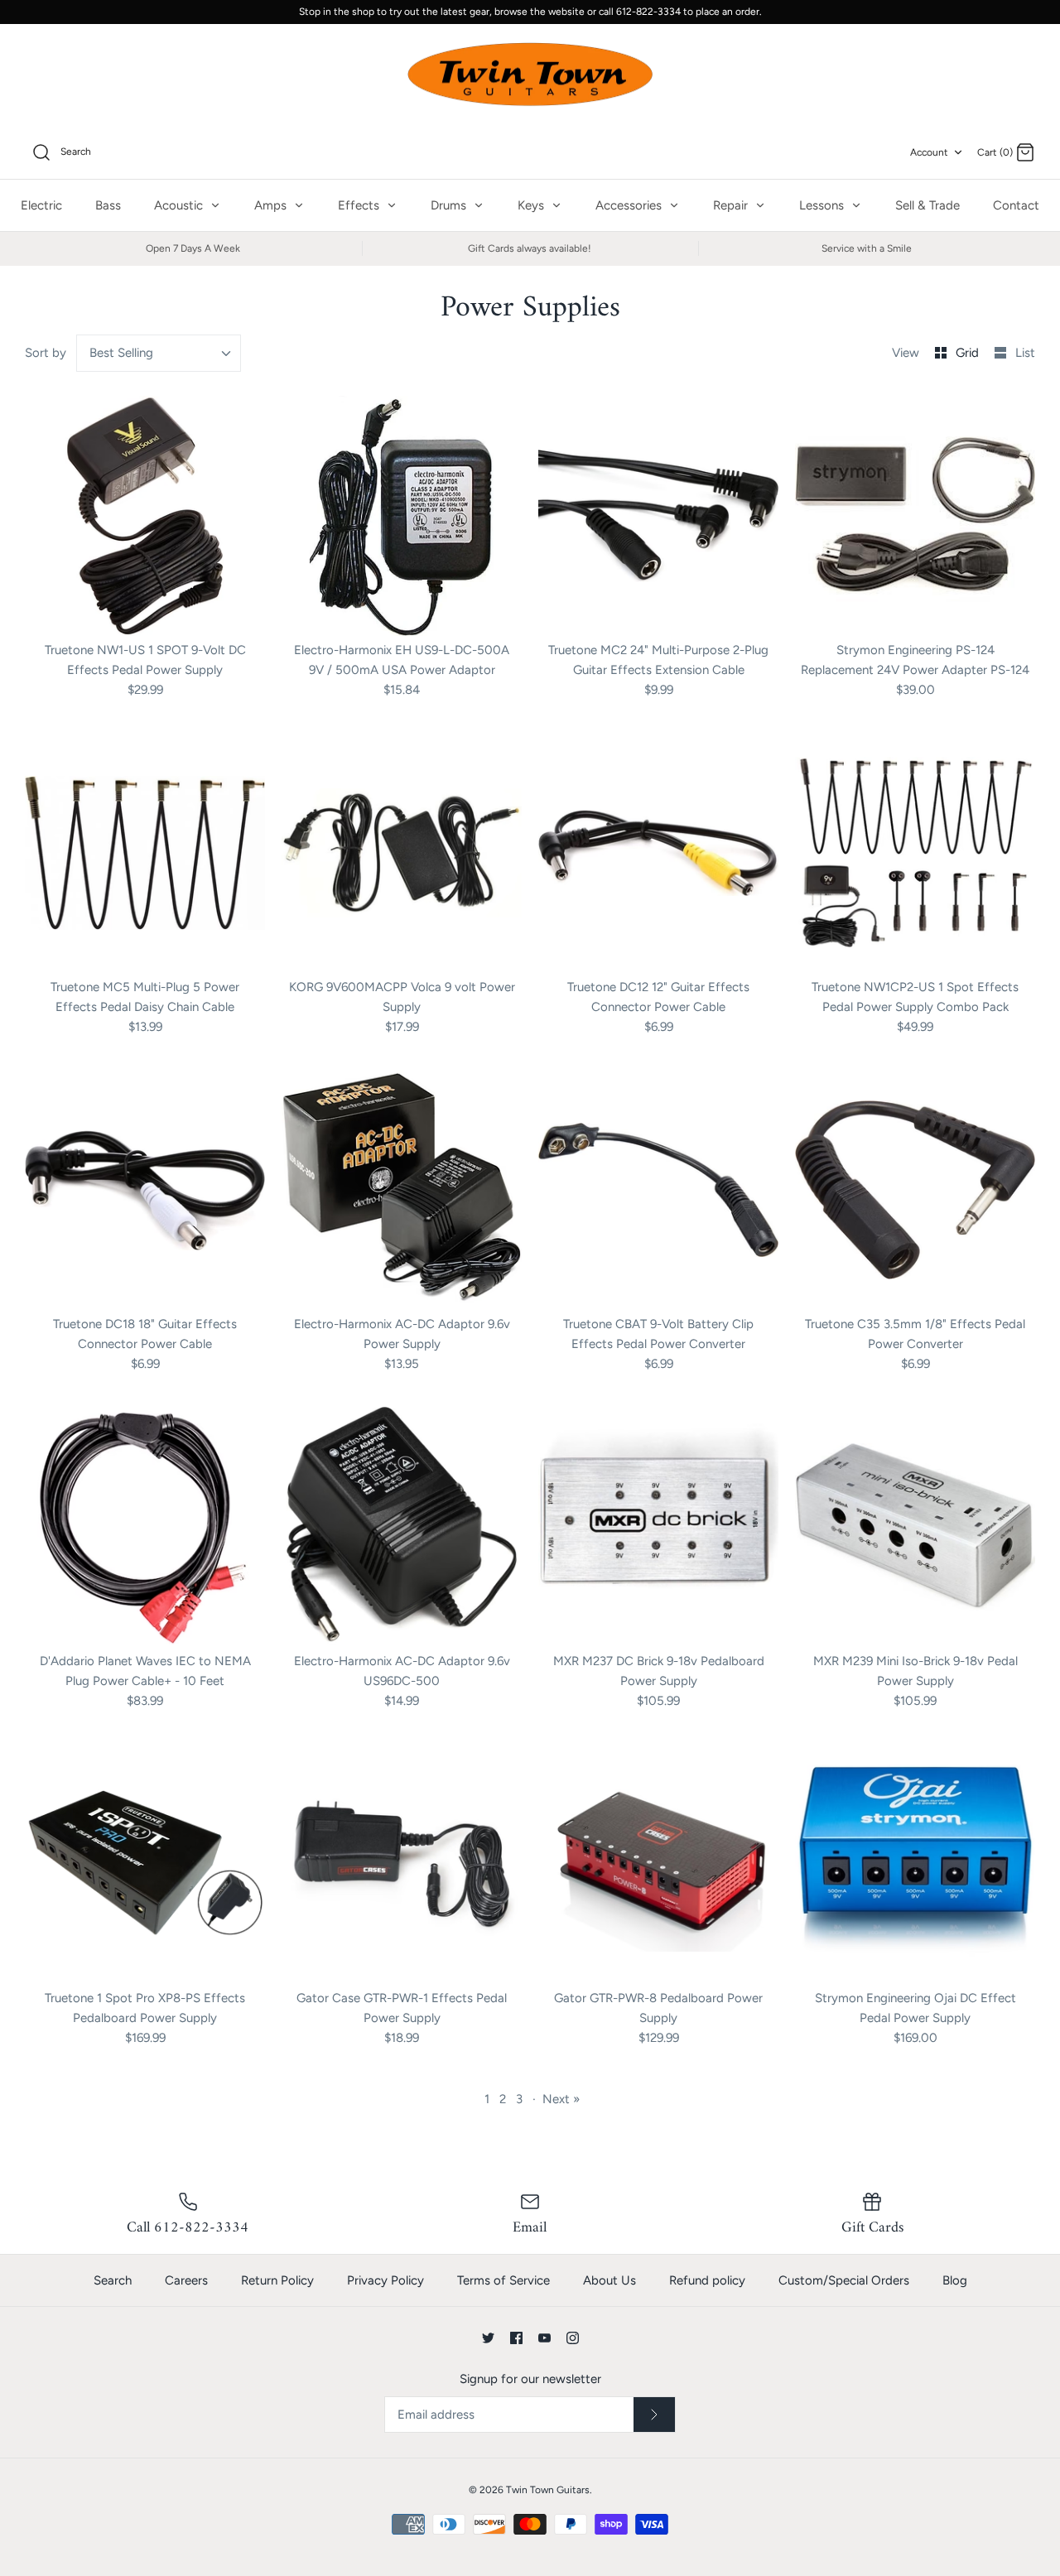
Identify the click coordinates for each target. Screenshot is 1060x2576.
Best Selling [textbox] (121, 353)
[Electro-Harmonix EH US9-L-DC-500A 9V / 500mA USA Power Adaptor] (402, 516)
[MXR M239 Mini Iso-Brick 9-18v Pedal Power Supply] (915, 1527)
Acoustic (180, 205)
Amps (272, 205)
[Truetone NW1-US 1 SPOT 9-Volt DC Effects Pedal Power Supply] (145, 516)
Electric (41, 205)
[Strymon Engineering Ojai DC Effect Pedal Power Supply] (915, 1864)
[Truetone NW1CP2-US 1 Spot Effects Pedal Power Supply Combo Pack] (915, 853)
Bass (108, 205)
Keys (532, 205)
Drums (450, 205)
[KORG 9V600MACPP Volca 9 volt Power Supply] (402, 853)
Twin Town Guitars (548, 2490)
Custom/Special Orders (844, 2280)
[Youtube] (544, 2338)
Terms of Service (503, 2280)
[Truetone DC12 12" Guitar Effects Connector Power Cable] (658, 853)
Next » (561, 2099)
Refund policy (707, 2280)
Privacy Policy (385, 2280)
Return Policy (277, 2280)
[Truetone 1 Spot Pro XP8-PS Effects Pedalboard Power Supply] (145, 1864)
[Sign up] (654, 2415)
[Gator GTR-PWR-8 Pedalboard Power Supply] (658, 1864)
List (1025, 353)
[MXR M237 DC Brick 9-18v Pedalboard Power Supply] (658, 1527)
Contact (1016, 205)
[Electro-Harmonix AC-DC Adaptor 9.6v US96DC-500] (402, 1527)
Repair (732, 205)
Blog (955, 2280)
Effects (360, 205)
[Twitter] (488, 2338)
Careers (186, 2280)
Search (113, 2280)
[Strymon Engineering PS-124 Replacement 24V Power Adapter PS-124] (915, 516)
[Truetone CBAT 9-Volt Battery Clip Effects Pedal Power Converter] (658, 1190)
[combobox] (159, 353)
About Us (609, 2280)
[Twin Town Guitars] (530, 75)
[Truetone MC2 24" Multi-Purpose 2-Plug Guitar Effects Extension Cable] (658, 516)
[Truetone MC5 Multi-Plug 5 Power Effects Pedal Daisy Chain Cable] (145, 853)
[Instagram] (573, 2338)
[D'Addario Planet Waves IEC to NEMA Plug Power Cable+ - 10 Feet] (145, 1527)
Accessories (630, 205)
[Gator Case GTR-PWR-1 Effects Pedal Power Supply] (402, 1864)
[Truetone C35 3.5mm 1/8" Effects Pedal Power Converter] (915, 1190)
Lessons (823, 205)
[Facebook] (516, 2338)
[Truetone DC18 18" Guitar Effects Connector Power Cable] (145, 1190)
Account (929, 152)
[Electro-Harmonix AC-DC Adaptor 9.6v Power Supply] (402, 1190)
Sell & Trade (927, 205)
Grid (969, 353)
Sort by (46, 353)
